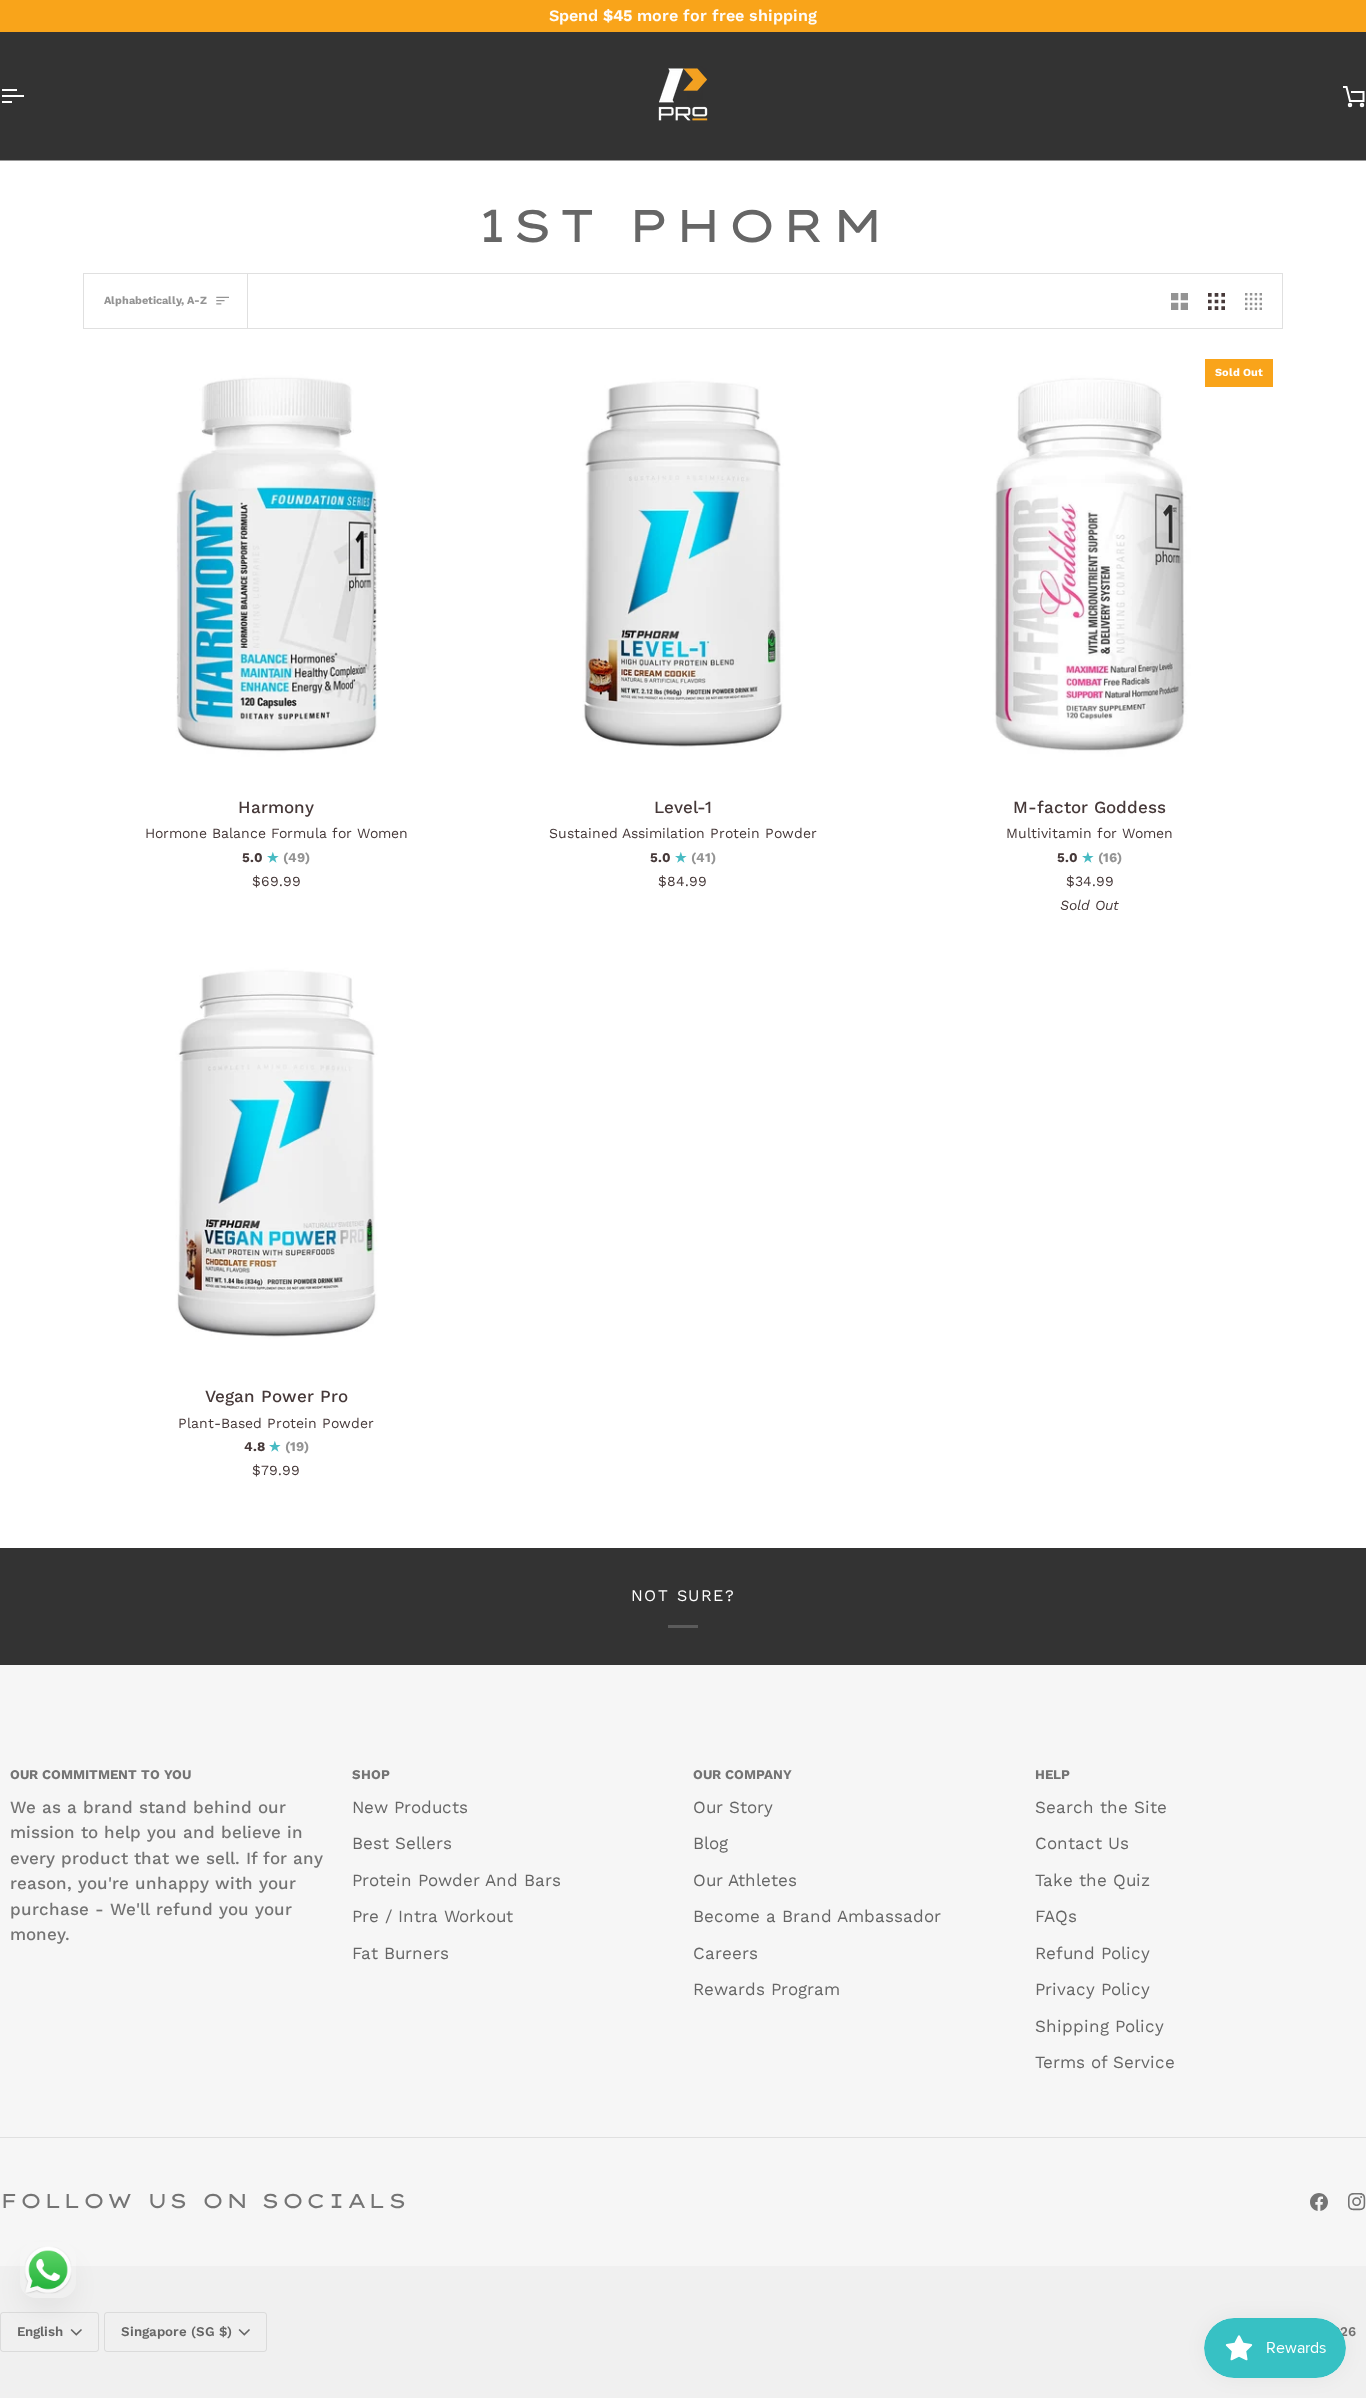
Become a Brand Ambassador (817, 1916)
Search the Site (1101, 1807)
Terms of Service (1105, 2062)
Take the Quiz (1092, 1880)
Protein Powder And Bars (456, 1880)
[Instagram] (1357, 2202)
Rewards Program (766, 1989)
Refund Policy (1092, 1953)
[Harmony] (276, 564)
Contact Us (1082, 1843)
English (40, 2331)
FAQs (1056, 1916)
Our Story (733, 1807)
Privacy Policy (1092, 1989)
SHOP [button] (371, 1774)
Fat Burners (400, 1953)
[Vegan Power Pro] (276, 1154)
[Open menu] (30, 96)
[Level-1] (683, 564)
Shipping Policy (1099, 2026)
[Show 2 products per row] (1179, 301)
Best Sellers (402, 1843)
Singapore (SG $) (176, 2331)
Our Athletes (745, 1880)
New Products (410, 1807)
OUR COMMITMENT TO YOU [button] (100, 1774)
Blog (710, 1843)
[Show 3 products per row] (1216, 301)
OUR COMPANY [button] (742, 1774)
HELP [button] (1052, 1774)
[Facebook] (1319, 2202)
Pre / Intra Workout (432, 1916)
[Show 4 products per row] (1258, 301)
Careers (725, 1953)
